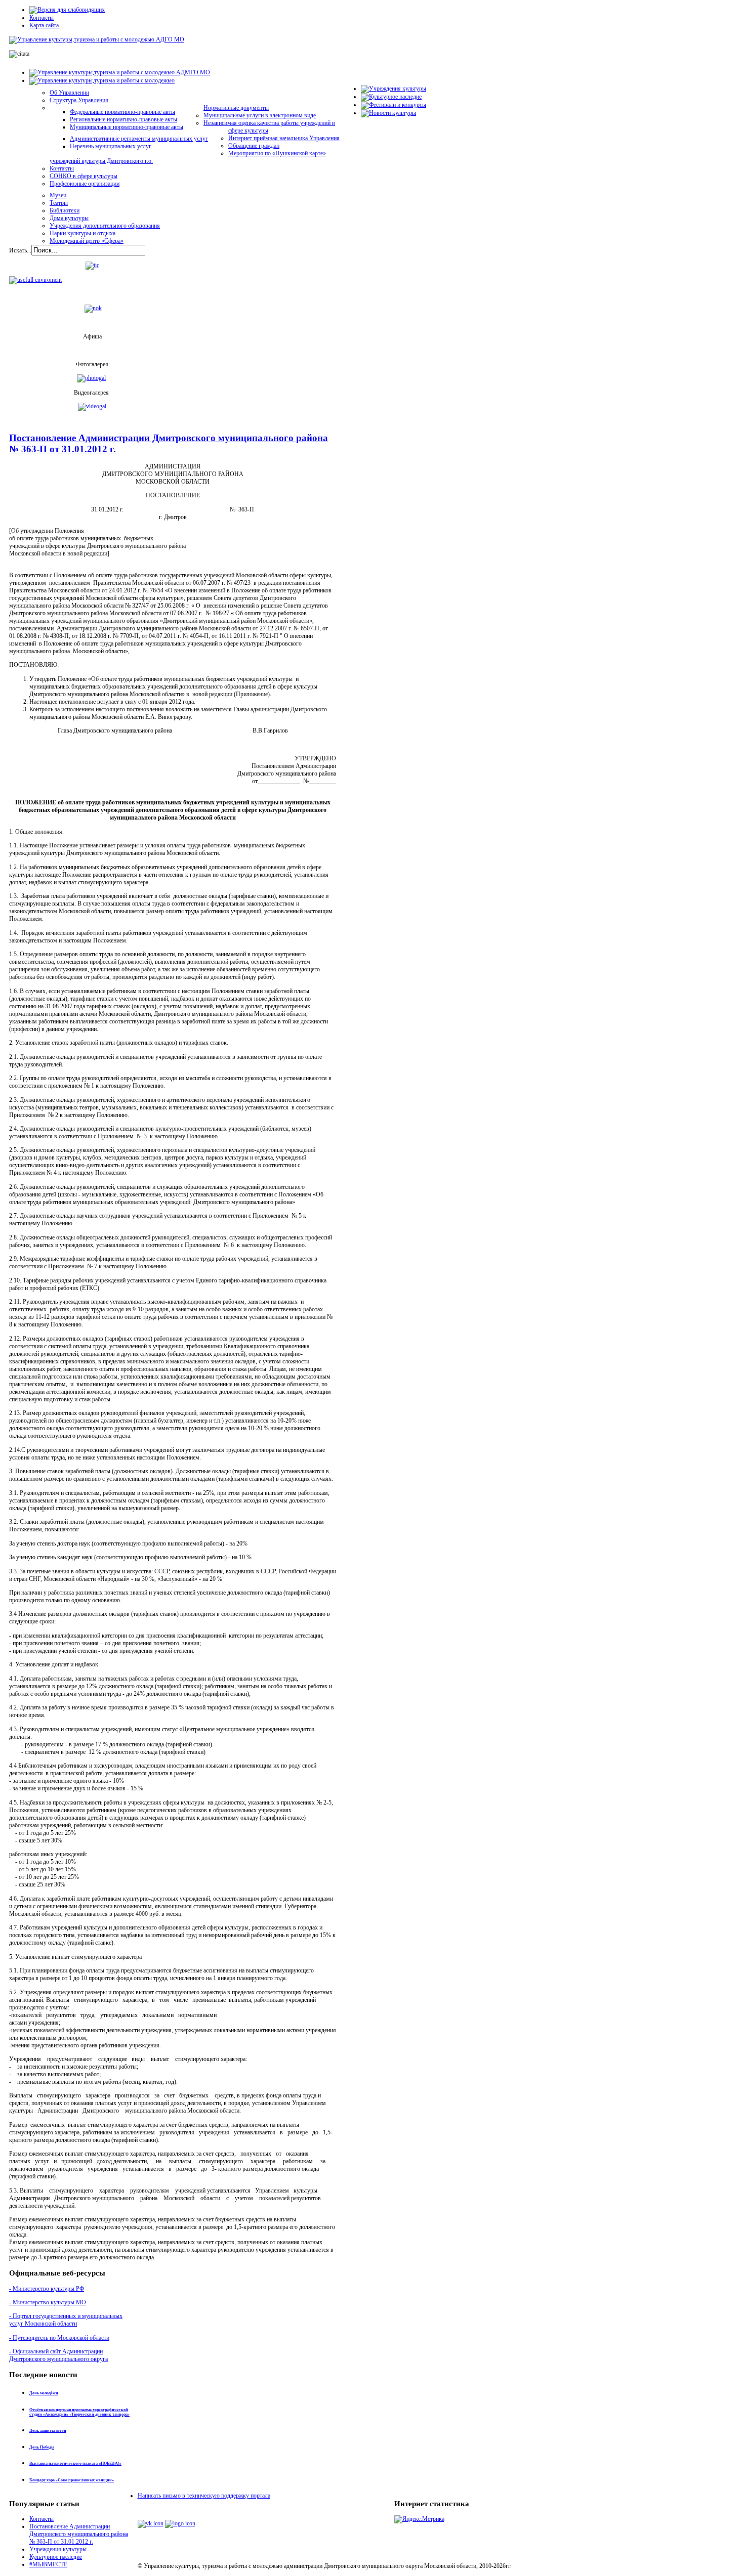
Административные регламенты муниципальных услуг (139, 139)
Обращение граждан (254, 146)
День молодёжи (44, 2393)
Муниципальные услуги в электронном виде (260, 115)
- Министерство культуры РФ (47, 2289)
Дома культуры (69, 218)
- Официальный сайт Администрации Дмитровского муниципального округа (58, 2355)
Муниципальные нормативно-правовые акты (127, 127)
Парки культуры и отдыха (82, 233)
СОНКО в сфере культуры (84, 176)
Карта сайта (44, 25)
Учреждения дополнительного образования (105, 226)
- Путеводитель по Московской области (59, 2338)
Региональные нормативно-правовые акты (123, 119)
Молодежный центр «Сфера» (87, 241)
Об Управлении (69, 93)
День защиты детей (48, 2431)
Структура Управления (79, 100)
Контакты (42, 18)
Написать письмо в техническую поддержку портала (204, 2496)
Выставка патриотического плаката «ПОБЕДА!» (75, 2463)
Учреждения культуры (58, 2549)
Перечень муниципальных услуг (111, 146)
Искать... (20, 250)
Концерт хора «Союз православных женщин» (72, 2480)
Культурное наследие (56, 2557)
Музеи (58, 195)
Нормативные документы (236, 108)
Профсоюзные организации (85, 184)
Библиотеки (65, 210)
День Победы (42, 2447)
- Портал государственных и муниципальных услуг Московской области (66, 2320)
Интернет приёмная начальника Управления (284, 138)
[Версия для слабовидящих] (67, 10)
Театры (59, 203)
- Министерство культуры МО (48, 2302)
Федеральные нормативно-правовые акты (122, 112)
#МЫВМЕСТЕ (48, 2564)
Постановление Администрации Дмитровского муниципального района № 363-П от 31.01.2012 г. (79, 2534)
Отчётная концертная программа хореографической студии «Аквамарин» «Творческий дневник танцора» (79, 2412)
